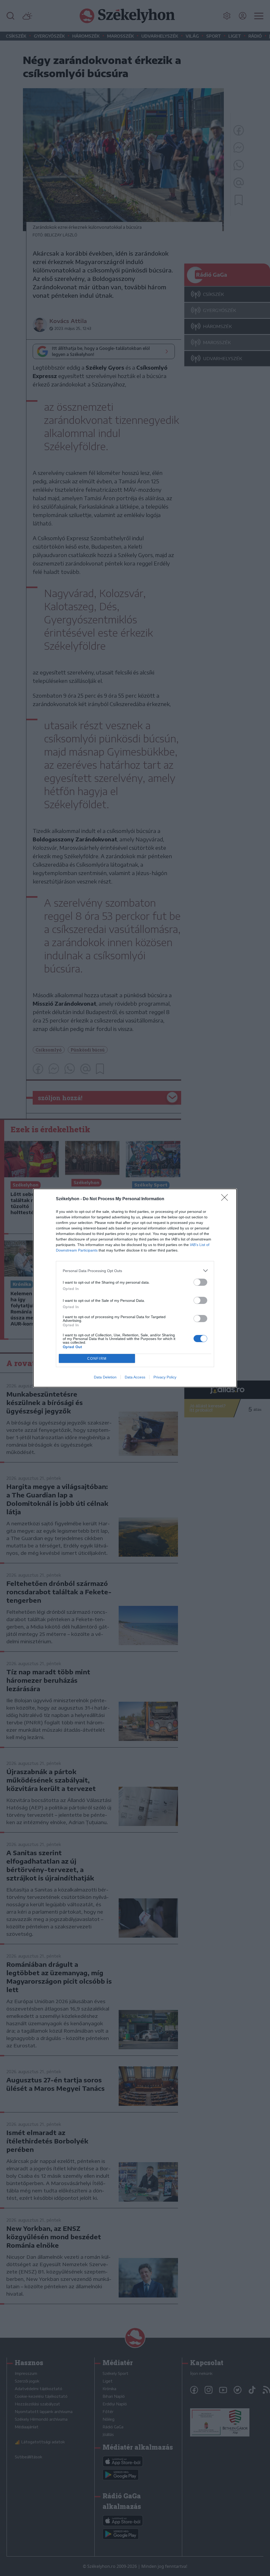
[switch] (200, 1282)
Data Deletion (105, 1377)
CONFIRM (97, 1359)
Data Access (135, 1377)
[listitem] (135, 1271)
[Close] (226, 1199)
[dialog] (135, 1288)
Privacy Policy (165, 1377)
